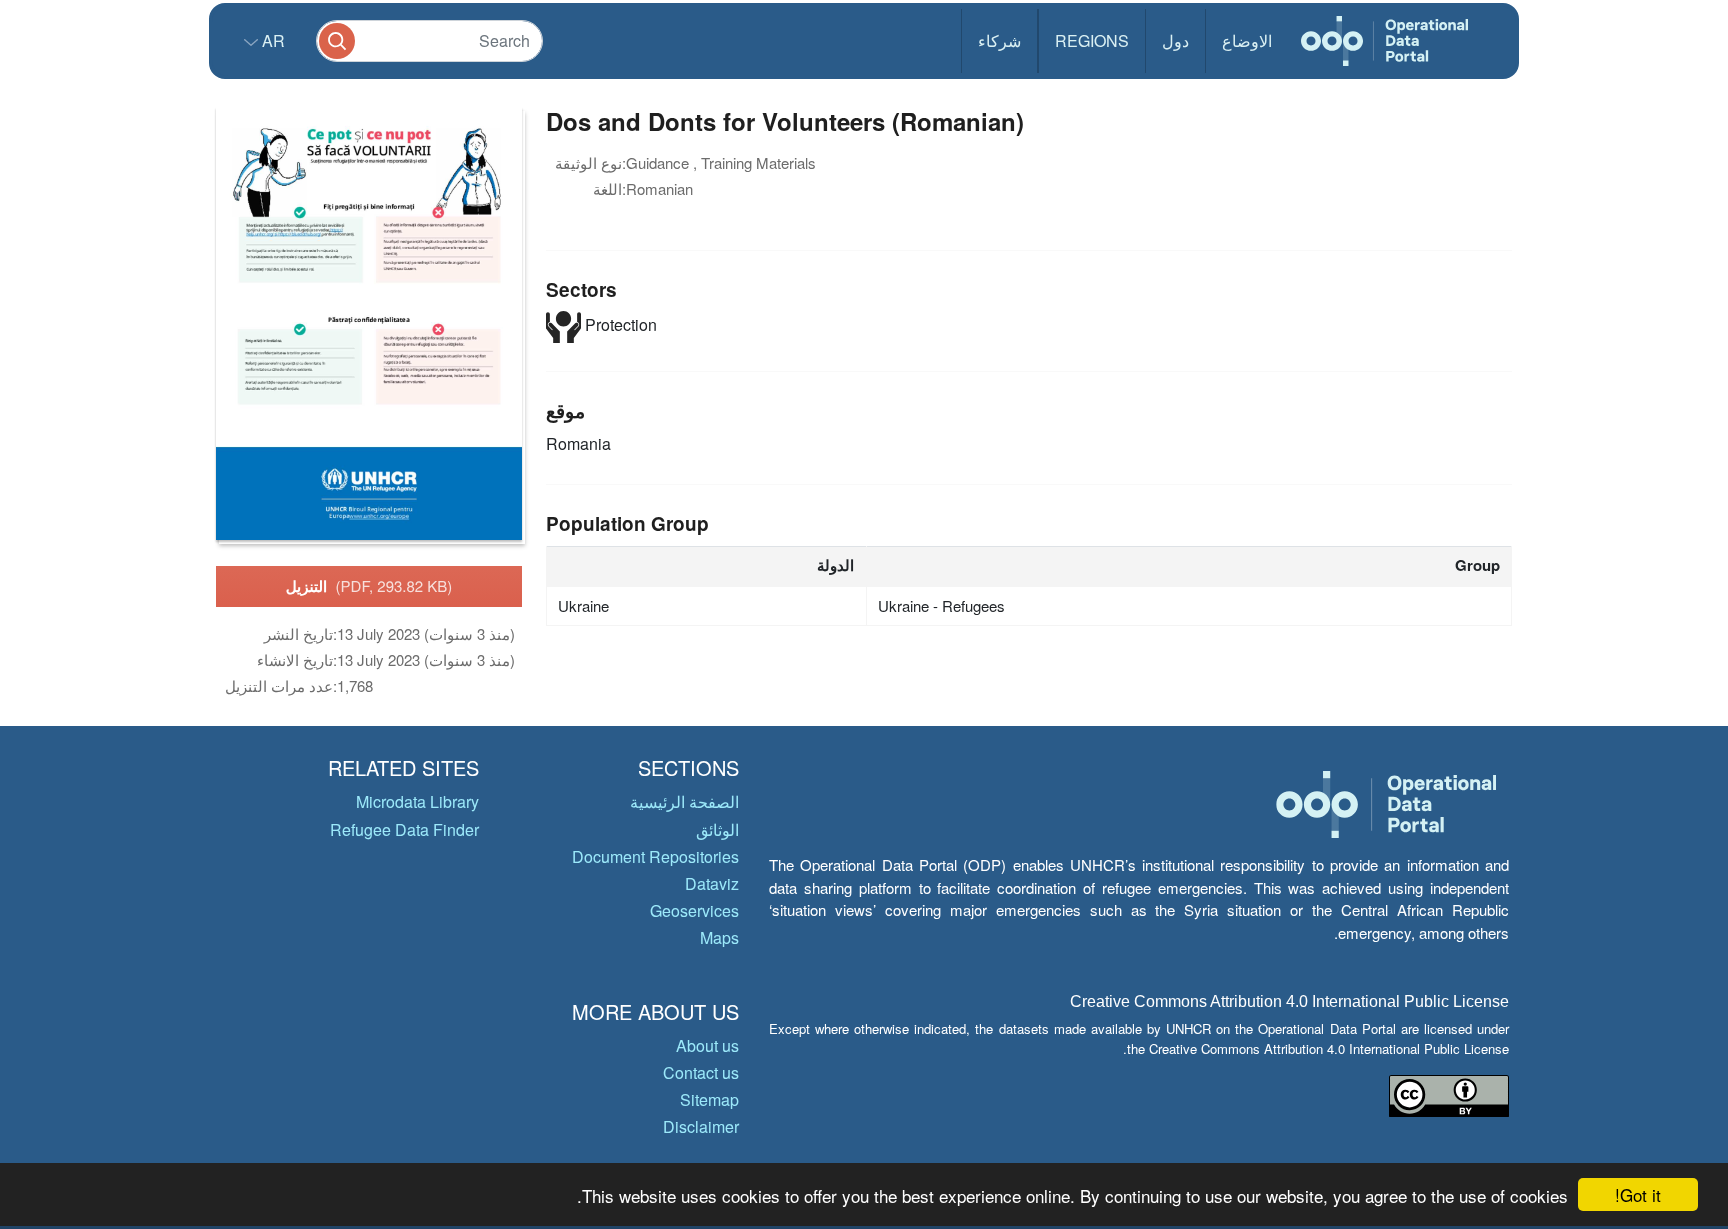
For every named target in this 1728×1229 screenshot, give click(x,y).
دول (1175, 40)
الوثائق (717, 829)
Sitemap (709, 1099)
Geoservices (694, 910)
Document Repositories (655, 856)
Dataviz (712, 883)
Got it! (1638, 1194)
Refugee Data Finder (404, 829)
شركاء (999, 40)
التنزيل (369, 586)
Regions (1092, 40)
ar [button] (271, 40)
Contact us (701, 1072)
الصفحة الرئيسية (684, 801)
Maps (719, 937)
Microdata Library (417, 801)
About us (707, 1045)
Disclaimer (701, 1126)
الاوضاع (1247, 40)
